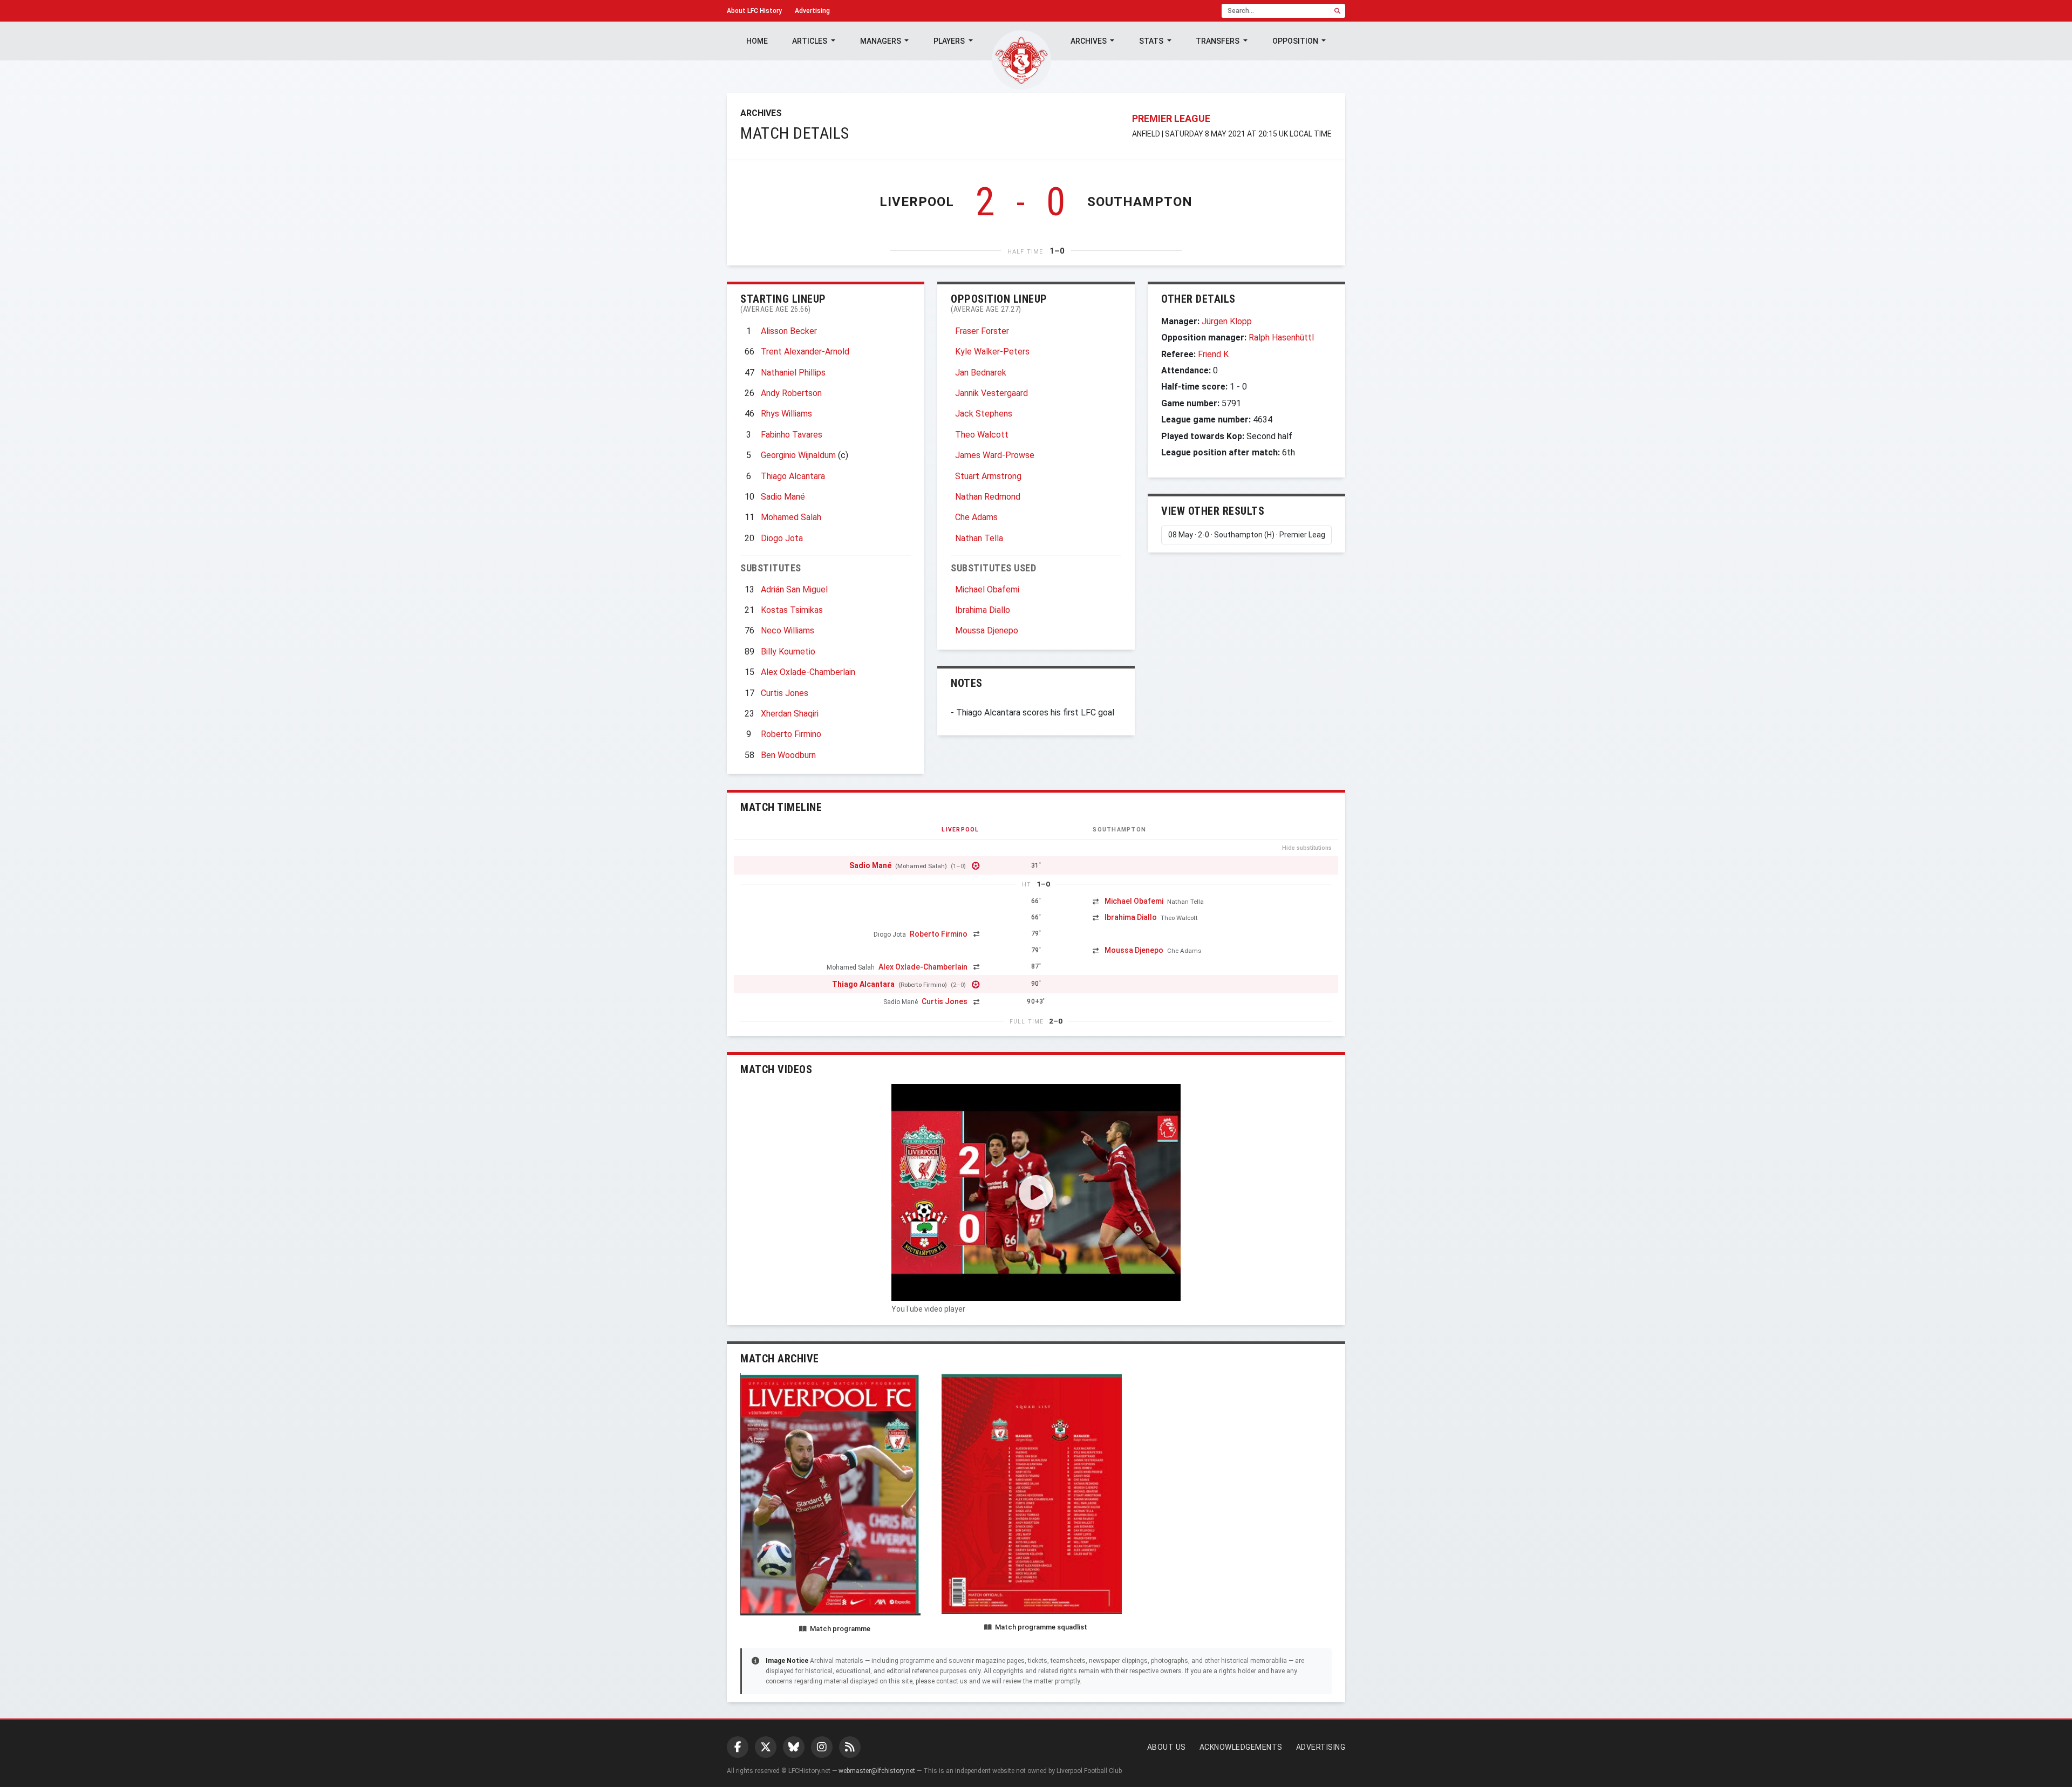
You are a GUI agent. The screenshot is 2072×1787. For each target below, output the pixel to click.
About (754, 11)
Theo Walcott (982, 435)
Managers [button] (881, 41)
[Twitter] (766, 1747)
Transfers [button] (1218, 41)
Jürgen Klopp (1227, 321)
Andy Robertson (791, 393)
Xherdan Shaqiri (790, 714)
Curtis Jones (785, 693)
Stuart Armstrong (988, 476)
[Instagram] (822, 1747)
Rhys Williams (786, 414)
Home (757, 41)
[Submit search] (1337, 11)
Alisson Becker (789, 331)
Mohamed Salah (791, 517)
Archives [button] (1089, 41)
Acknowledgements (1241, 1747)
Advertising (812, 11)
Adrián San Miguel (794, 589)
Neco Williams (788, 630)
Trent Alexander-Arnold (805, 352)
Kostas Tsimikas (792, 610)
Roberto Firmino (791, 734)
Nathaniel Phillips (793, 373)
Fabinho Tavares (792, 435)
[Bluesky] (794, 1747)
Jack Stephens (984, 414)
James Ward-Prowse (995, 455)
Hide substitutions (1307, 848)
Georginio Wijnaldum (798, 455)
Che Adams (976, 517)
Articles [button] (810, 41)
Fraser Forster (982, 331)
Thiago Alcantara (793, 476)
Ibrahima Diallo (983, 610)
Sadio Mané (783, 497)
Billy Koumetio (788, 652)
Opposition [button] (1296, 41)
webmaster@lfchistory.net (877, 1771)
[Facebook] (738, 1747)
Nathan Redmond (988, 497)
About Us (1167, 1747)
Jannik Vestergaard (991, 393)
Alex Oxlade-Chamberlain (808, 672)
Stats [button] (1152, 41)
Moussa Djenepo (987, 630)
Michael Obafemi (987, 589)
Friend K (1213, 354)
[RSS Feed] (850, 1747)
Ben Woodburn (788, 755)
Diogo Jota (782, 538)
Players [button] (950, 41)
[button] (1036, 1192)
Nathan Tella (979, 538)
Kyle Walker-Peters (992, 352)
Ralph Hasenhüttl (1281, 337)
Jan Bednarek (981, 373)
